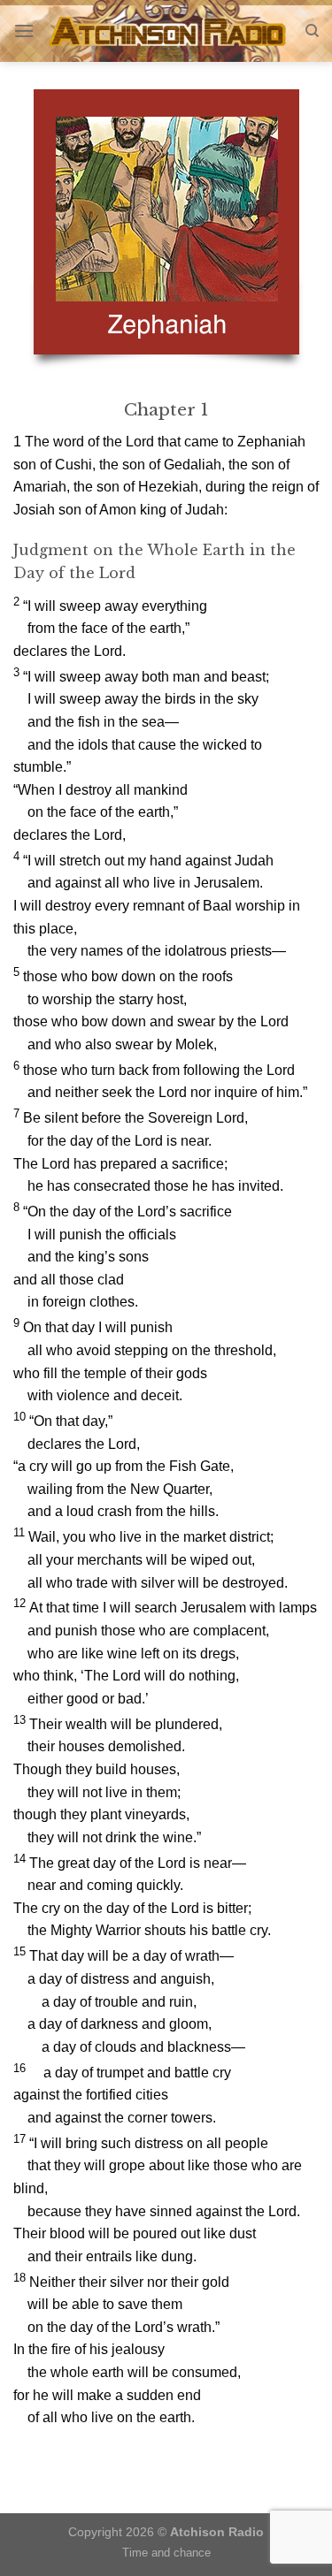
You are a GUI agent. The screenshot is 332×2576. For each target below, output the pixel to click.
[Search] (312, 31)
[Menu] (24, 30)
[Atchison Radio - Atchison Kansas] (170, 31)
